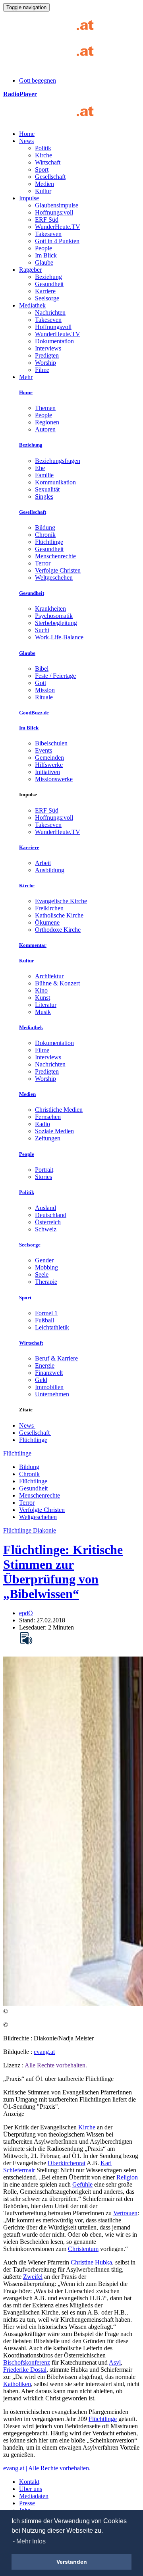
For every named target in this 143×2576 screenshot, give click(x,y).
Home (27, 134)
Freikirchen (49, 908)
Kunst (43, 998)
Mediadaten (34, 2496)
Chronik (45, 535)
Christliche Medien (59, 1110)
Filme (42, 370)
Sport (42, 169)
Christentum (83, 2249)
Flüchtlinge (49, 542)
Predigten (47, 355)
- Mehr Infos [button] (29, 2541)
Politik (43, 148)
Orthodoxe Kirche (58, 930)
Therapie (46, 1282)
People (43, 248)
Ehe (40, 468)
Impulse (29, 198)
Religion (127, 2177)
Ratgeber (30, 270)
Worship (45, 363)
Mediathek (32, 305)
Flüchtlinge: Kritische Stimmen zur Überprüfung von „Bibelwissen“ (63, 1572)
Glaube (44, 262)
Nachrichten (50, 313)
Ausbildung (50, 870)
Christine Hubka (91, 2262)
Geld (41, 1380)
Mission (45, 690)
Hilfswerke (49, 765)
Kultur (43, 191)
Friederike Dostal (25, 2370)
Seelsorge (47, 298)
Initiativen (47, 772)
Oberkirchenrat (67, 2163)
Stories (43, 1177)
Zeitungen (48, 1138)
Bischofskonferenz (27, 2362)
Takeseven (48, 234)
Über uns (31, 2489)
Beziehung (48, 277)
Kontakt (29, 2482)
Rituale (44, 697)
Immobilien (49, 1387)
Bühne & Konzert (57, 983)
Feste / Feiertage (55, 676)
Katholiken (17, 2384)
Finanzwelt (49, 1373)
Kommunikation (55, 482)
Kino (41, 990)
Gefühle (82, 2184)
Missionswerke (54, 779)
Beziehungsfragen (58, 461)
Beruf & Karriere (56, 1358)
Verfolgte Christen (58, 570)
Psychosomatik (54, 616)
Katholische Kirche (59, 915)
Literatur (46, 1005)
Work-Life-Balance (59, 637)
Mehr (26, 377)
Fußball (44, 1320)
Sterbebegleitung (56, 623)
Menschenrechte (55, 556)
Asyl (115, 2362)
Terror (43, 563)
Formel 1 (46, 1313)
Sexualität (47, 489)
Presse (27, 2503)
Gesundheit (49, 284)
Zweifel (33, 2277)
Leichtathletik (52, 1327)
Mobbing (46, 1267)
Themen (45, 408)
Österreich (48, 1222)
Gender (44, 1260)
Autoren (45, 429)
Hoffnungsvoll (53, 327)
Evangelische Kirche (61, 901)
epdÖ (26, 1613)
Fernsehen (48, 1117)
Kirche (43, 155)
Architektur (49, 976)
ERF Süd (47, 220)
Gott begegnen (38, 80)
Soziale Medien (54, 1131)
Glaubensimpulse (57, 205)
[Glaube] (51, 120)
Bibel (42, 669)
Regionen (47, 422)
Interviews (48, 348)
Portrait (44, 1170)
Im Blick (46, 255)
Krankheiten (50, 609)
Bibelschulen (51, 743)
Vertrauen (125, 2213)
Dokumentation (54, 341)
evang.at (44, 2052)
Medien (44, 184)
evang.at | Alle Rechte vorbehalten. (47, 2468)
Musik (43, 1012)
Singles (44, 496)
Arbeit (43, 863)
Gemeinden (49, 758)
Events (43, 750)
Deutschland (51, 1215)
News (26, 141)
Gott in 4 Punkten (57, 241)
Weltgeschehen (54, 578)
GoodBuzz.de (34, 713)
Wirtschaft (48, 162)
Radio (43, 1124)
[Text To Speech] (26, 1638)
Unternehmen (52, 1394)
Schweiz (46, 1229)
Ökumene (47, 922)
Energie (45, 1365)
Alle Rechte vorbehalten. (56, 2065)
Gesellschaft (50, 177)
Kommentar (33, 945)
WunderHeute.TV (58, 227)
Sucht (42, 630)
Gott (41, 683)
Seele (42, 1274)
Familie (44, 475)
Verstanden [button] (72, 2562)
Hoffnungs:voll (54, 212)
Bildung (45, 527)
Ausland (45, 1208)
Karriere (45, 291)
